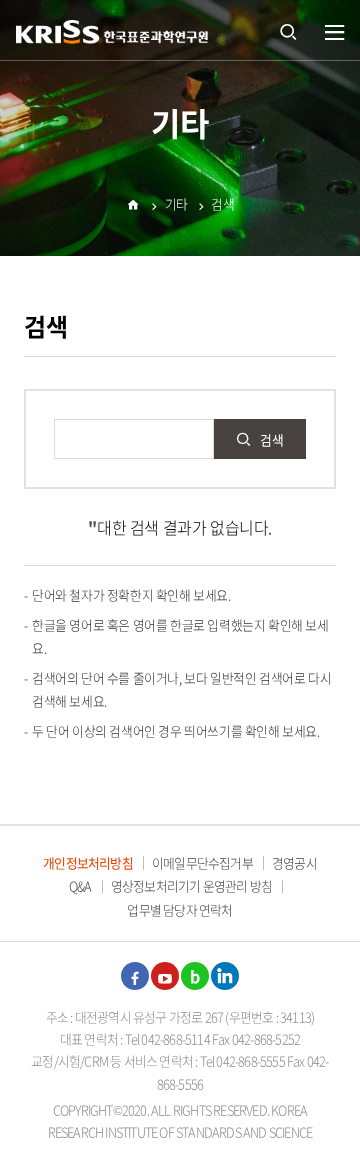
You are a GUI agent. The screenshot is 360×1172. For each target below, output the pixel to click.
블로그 (195, 976)
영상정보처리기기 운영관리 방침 (191, 885)
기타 (176, 203)
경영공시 (294, 862)
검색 (222, 203)
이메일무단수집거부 (202, 862)
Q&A (80, 885)
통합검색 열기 (288, 30)
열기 (335, 33)
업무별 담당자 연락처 (179, 909)
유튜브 (165, 976)
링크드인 (225, 976)
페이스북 (135, 976)
